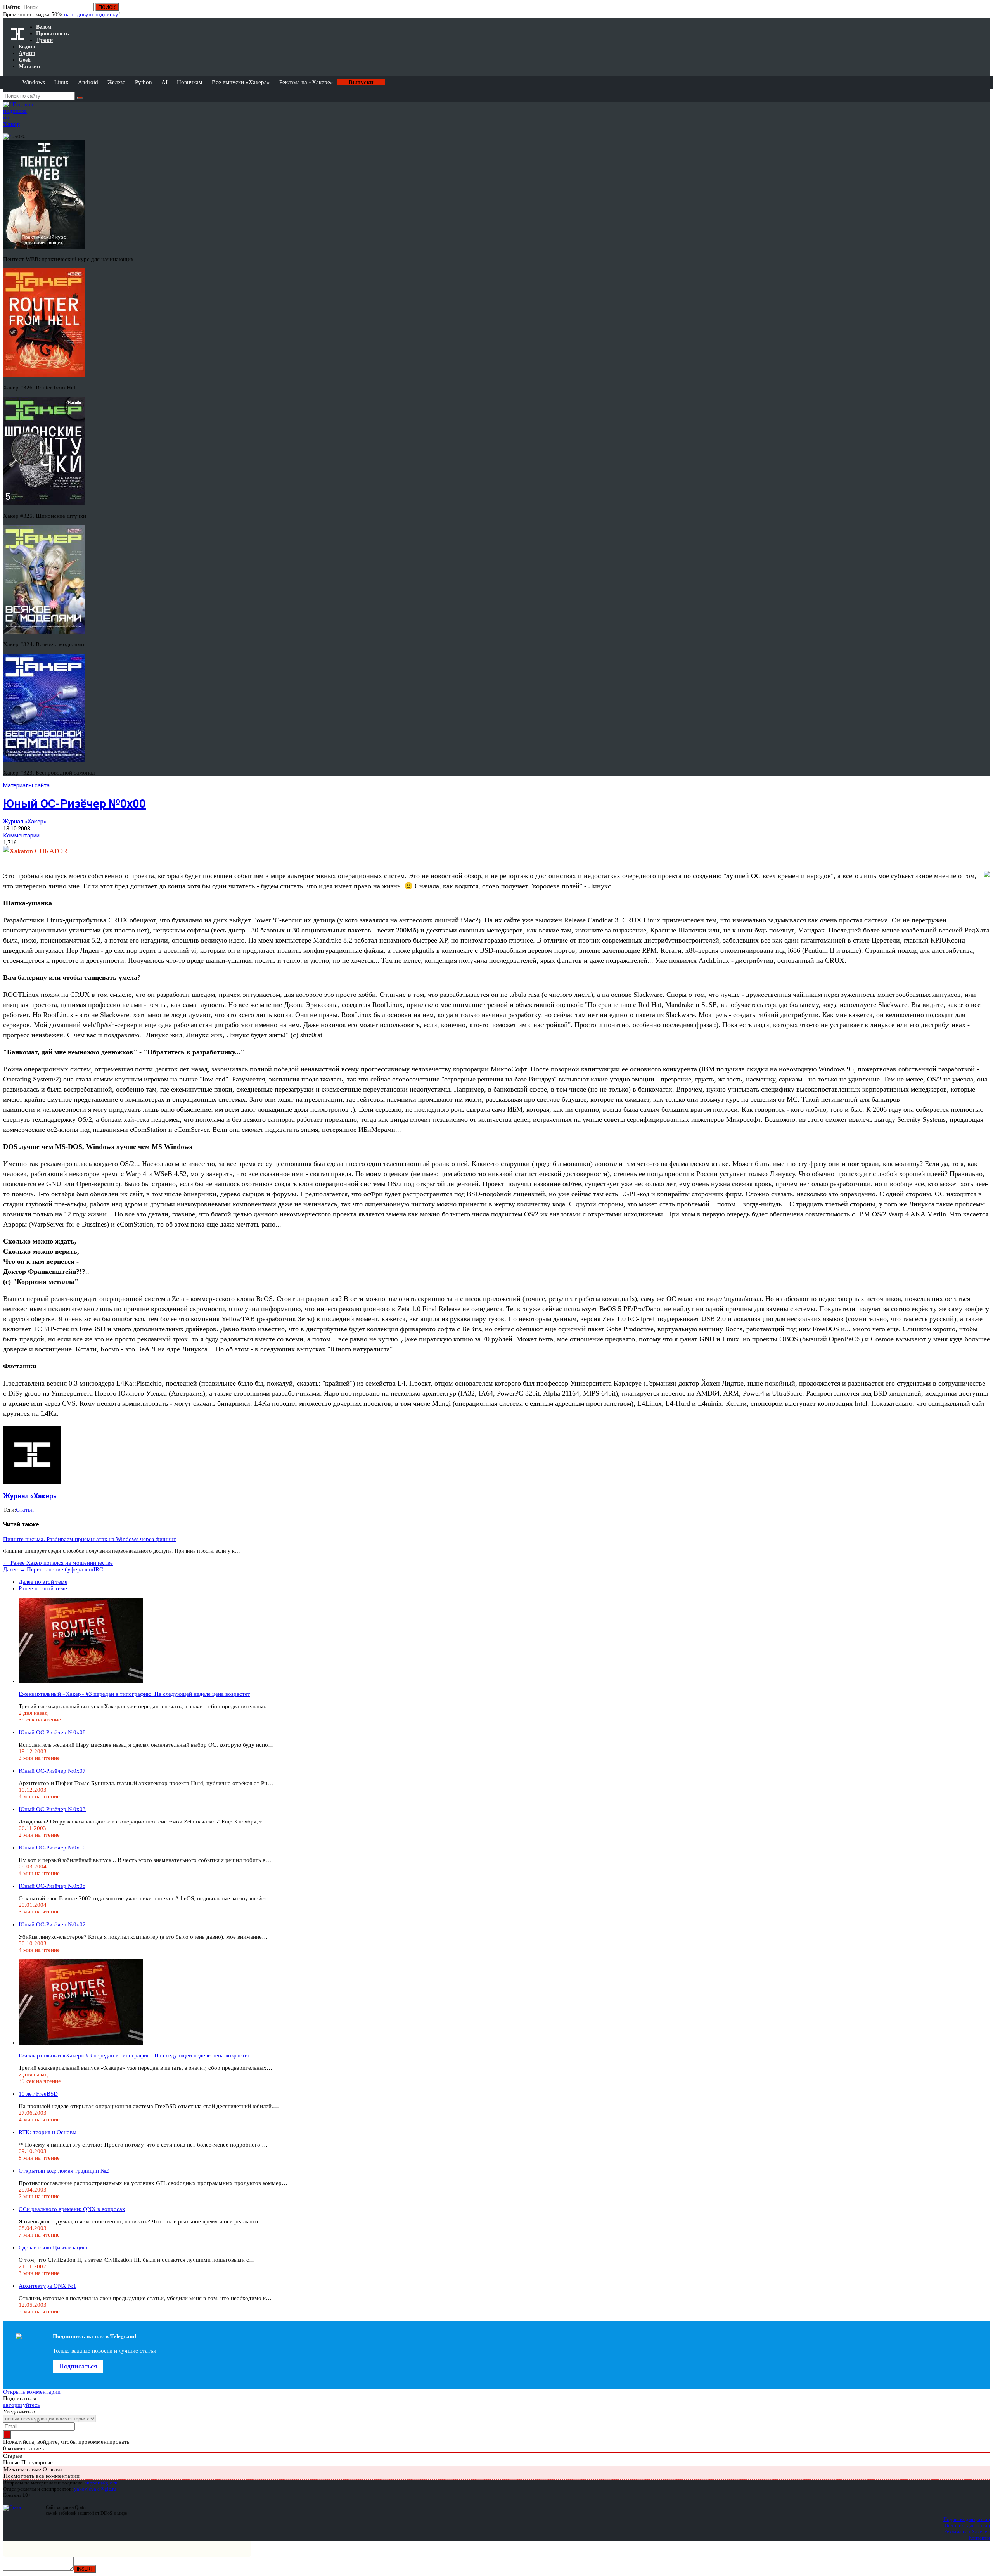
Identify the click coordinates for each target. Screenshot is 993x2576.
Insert (85, 2569)
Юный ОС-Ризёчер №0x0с (52, 1886)
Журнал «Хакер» (25, 822)
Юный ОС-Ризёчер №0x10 (52, 1848)
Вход (985, 11)
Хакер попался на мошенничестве (58, 1563)
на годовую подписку (91, 14)
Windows (34, 82)
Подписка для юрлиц (967, 2525)
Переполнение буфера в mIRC (53, 1569)
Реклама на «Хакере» (306, 82)
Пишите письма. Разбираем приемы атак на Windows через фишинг (89, 1539)
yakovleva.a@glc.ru (95, 2489)
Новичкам (190, 82)
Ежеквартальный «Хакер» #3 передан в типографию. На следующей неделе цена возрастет (134, 1694)
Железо (117, 82)
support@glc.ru (101, 2483)
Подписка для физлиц (967, 2519)
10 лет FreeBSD (38, 2094)
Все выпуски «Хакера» (241, 82)
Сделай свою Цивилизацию (53, 2247)
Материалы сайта (26, 785)
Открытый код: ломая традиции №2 (64, 2171)
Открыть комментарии (32, 2392)
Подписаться (78, 2366)
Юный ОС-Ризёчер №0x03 (52, 1809)
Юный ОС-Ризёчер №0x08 (52, 1732)
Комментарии (21, 836)
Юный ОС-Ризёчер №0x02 (52, 1924)
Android (88, 82)
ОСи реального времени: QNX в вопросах (72, 2209)
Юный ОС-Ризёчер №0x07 (52, 1771)
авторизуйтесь (22, 2405)
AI (164, 82)
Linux (61, 82)
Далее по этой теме (43, 1582)
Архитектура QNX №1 (48, 2286)
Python (144, 82)
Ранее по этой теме (43, 1588)
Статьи (25, 1510)
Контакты (979, 2538)
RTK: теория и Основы (48, 2132)
